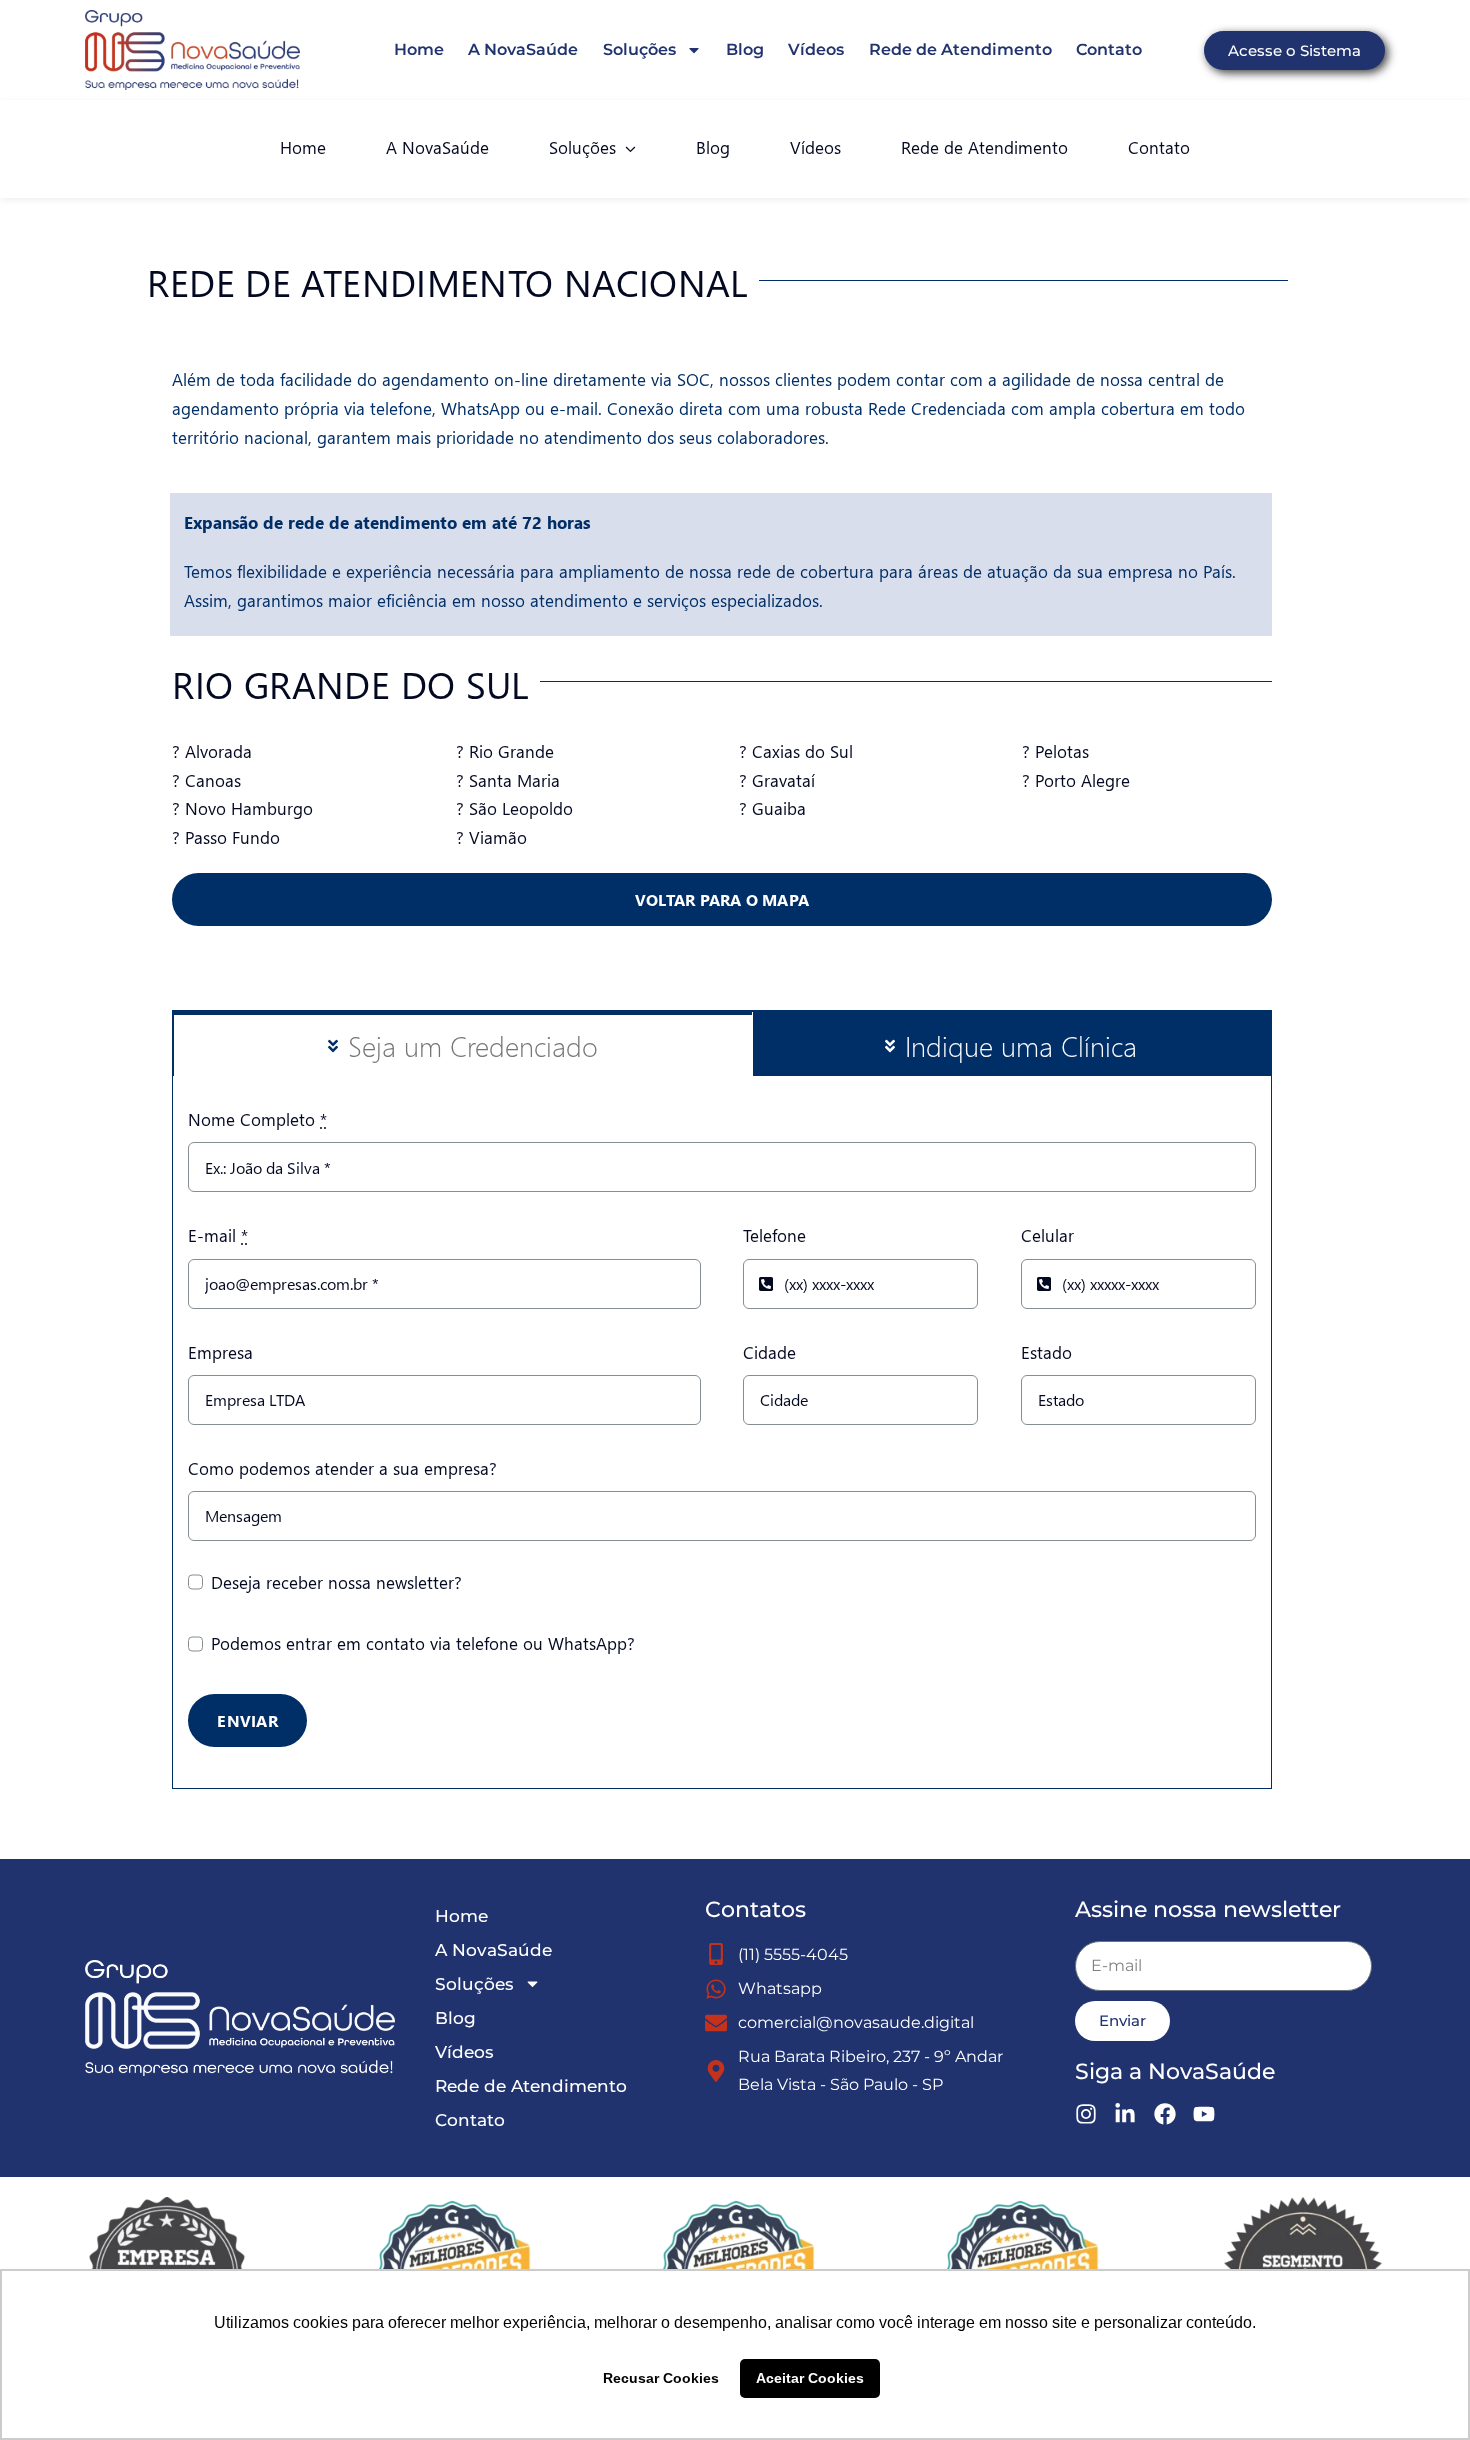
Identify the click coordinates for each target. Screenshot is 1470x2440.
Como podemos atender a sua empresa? (342, 1468)
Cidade (769, 1352)
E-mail (218, 1235)
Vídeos (816, 49)
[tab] (462, 1044)
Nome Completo (257, 1119)
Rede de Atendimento (960, 49)
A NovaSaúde (523, 49)
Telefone (774, 1235)
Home (419, 49)
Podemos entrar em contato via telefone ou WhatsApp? (423, 1643)
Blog (745, 49)
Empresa (220, 1352)
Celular (1047, 1235)
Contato (1109, 49)
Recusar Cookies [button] (661, 2378)
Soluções (639, 49)
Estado (1046, 1352)
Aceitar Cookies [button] (810, 2378)
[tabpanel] (721, 1432)
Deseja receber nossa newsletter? (336, 1582)
